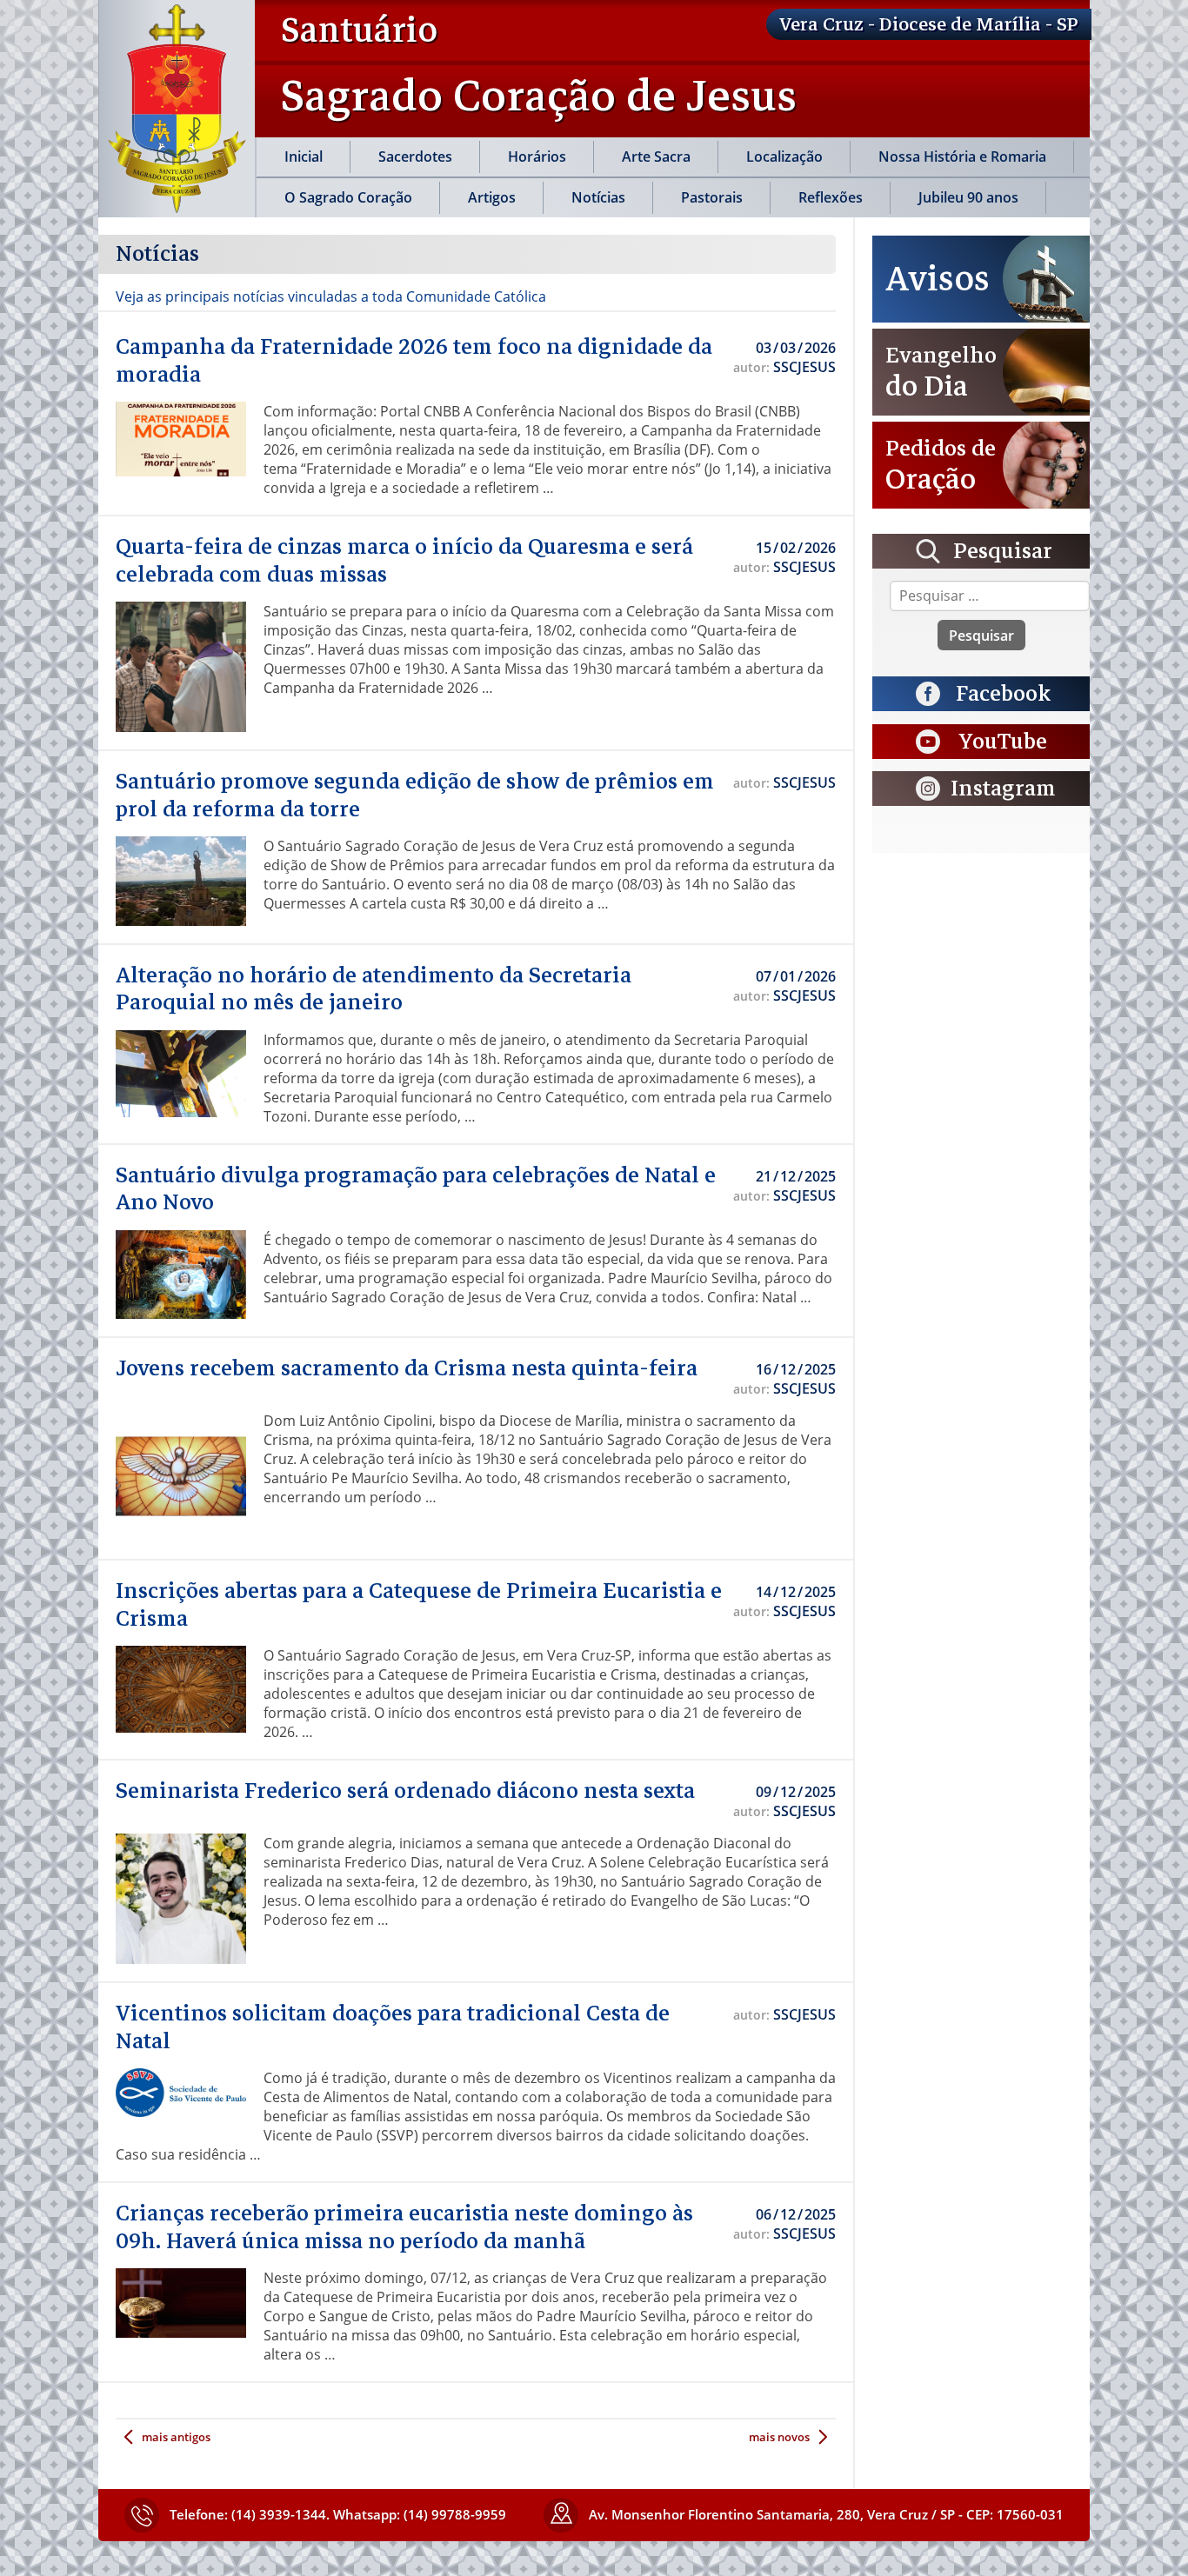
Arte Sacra (656, 156)
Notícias (598, 197)
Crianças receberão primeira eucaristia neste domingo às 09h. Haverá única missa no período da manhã (404, 2227)
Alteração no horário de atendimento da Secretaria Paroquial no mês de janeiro (374, 989)
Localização (784, 156)
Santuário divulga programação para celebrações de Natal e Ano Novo (416, 1189)
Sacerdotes (415, 156)
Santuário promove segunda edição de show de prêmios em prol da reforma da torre (415, 795)
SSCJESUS (804, 367)
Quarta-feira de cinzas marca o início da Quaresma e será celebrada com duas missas (404, 561)
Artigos (492, 197)
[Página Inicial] (177, 109)
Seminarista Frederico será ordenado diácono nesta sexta (405, 1791)
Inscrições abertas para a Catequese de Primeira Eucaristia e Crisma (419, 1605)
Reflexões (831, 197)
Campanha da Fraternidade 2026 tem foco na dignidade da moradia (414, 361)
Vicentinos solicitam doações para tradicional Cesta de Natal (393, 2027)
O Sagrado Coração (348, 197)
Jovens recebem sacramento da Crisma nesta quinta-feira (407, 1368)
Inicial (304, 156)
